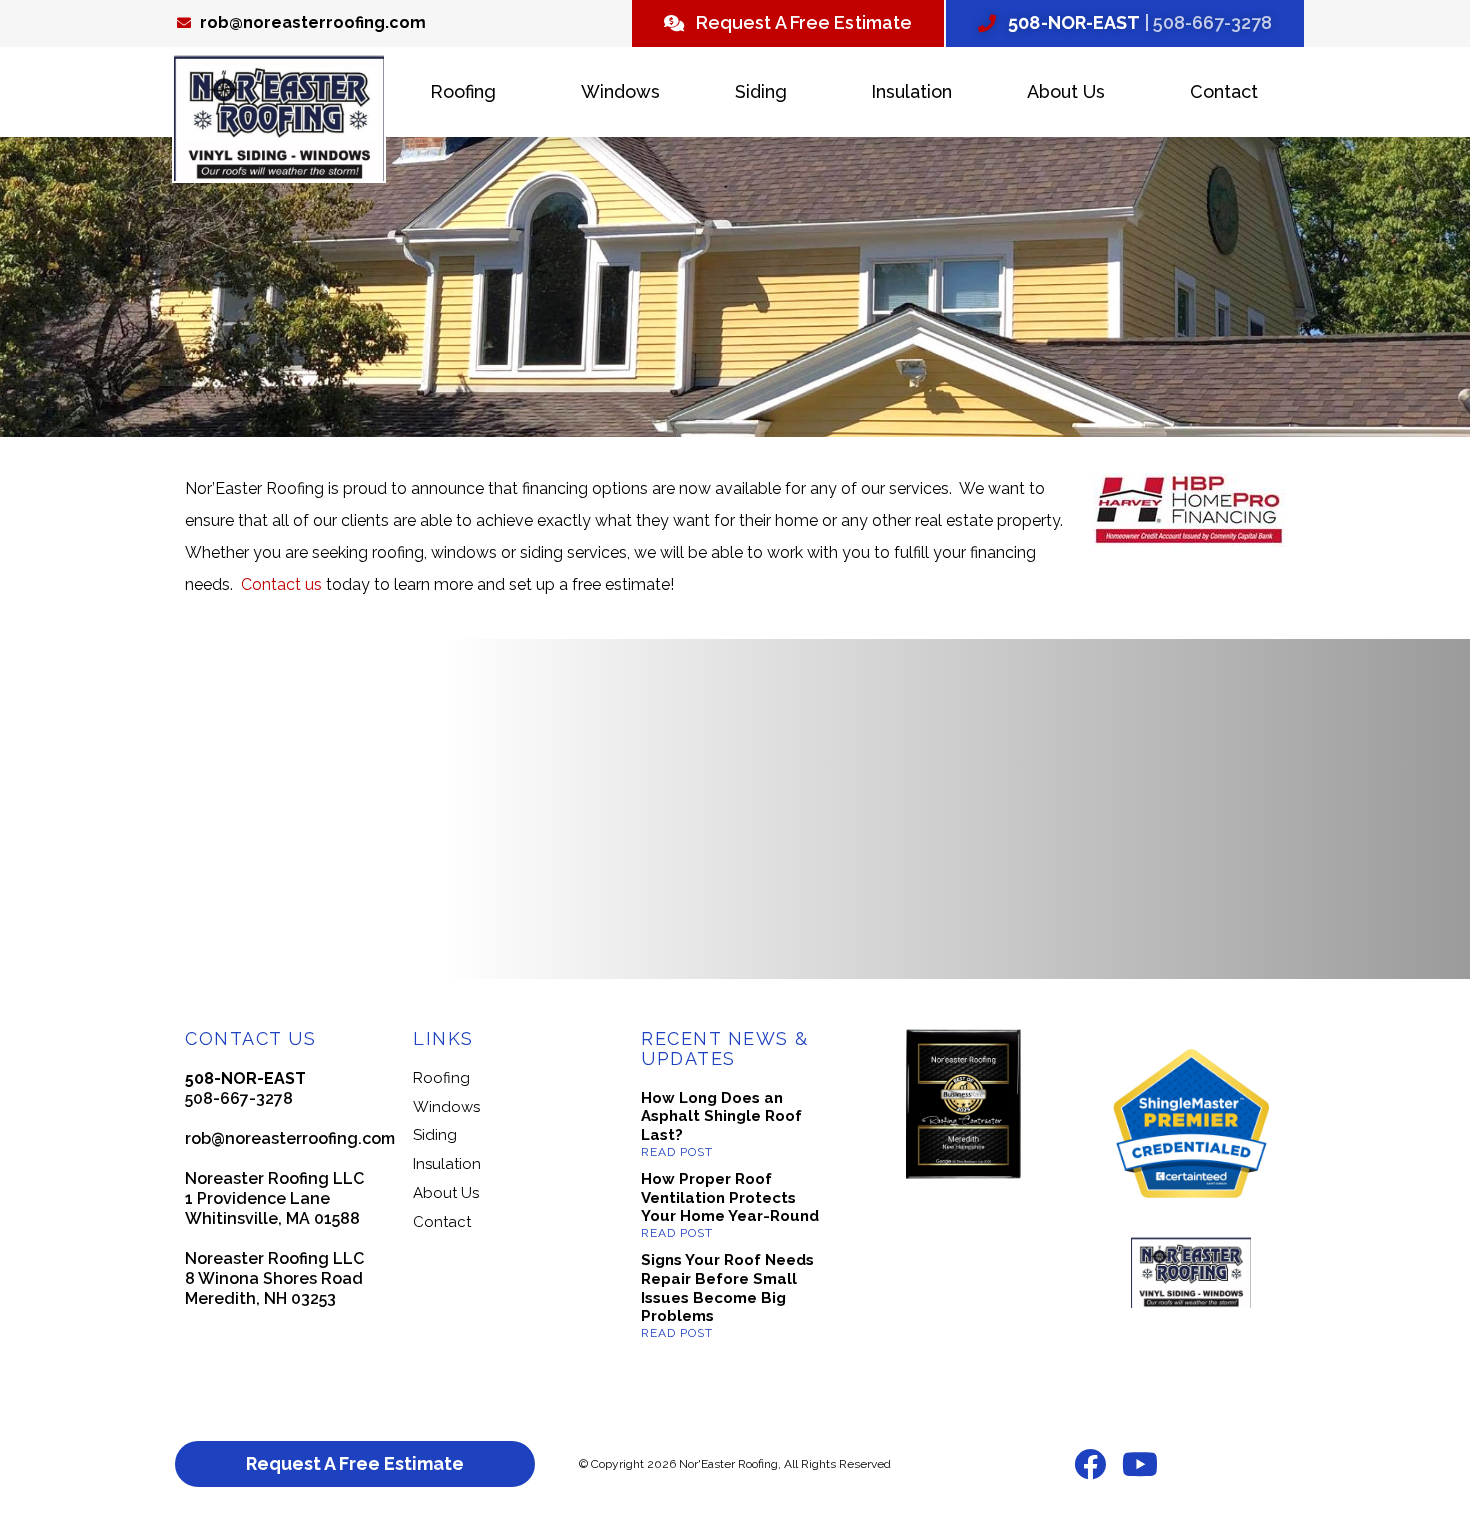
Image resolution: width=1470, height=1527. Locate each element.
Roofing (463, 91)
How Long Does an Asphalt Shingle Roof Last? (721, 1117)
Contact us (283, 584)
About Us (1066, 91)
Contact (1224, 91)
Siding (761, 91)
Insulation (911, 91)
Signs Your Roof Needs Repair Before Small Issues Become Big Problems (727, 1288)
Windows (620, 91)
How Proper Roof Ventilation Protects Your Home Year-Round (730, 1198)
